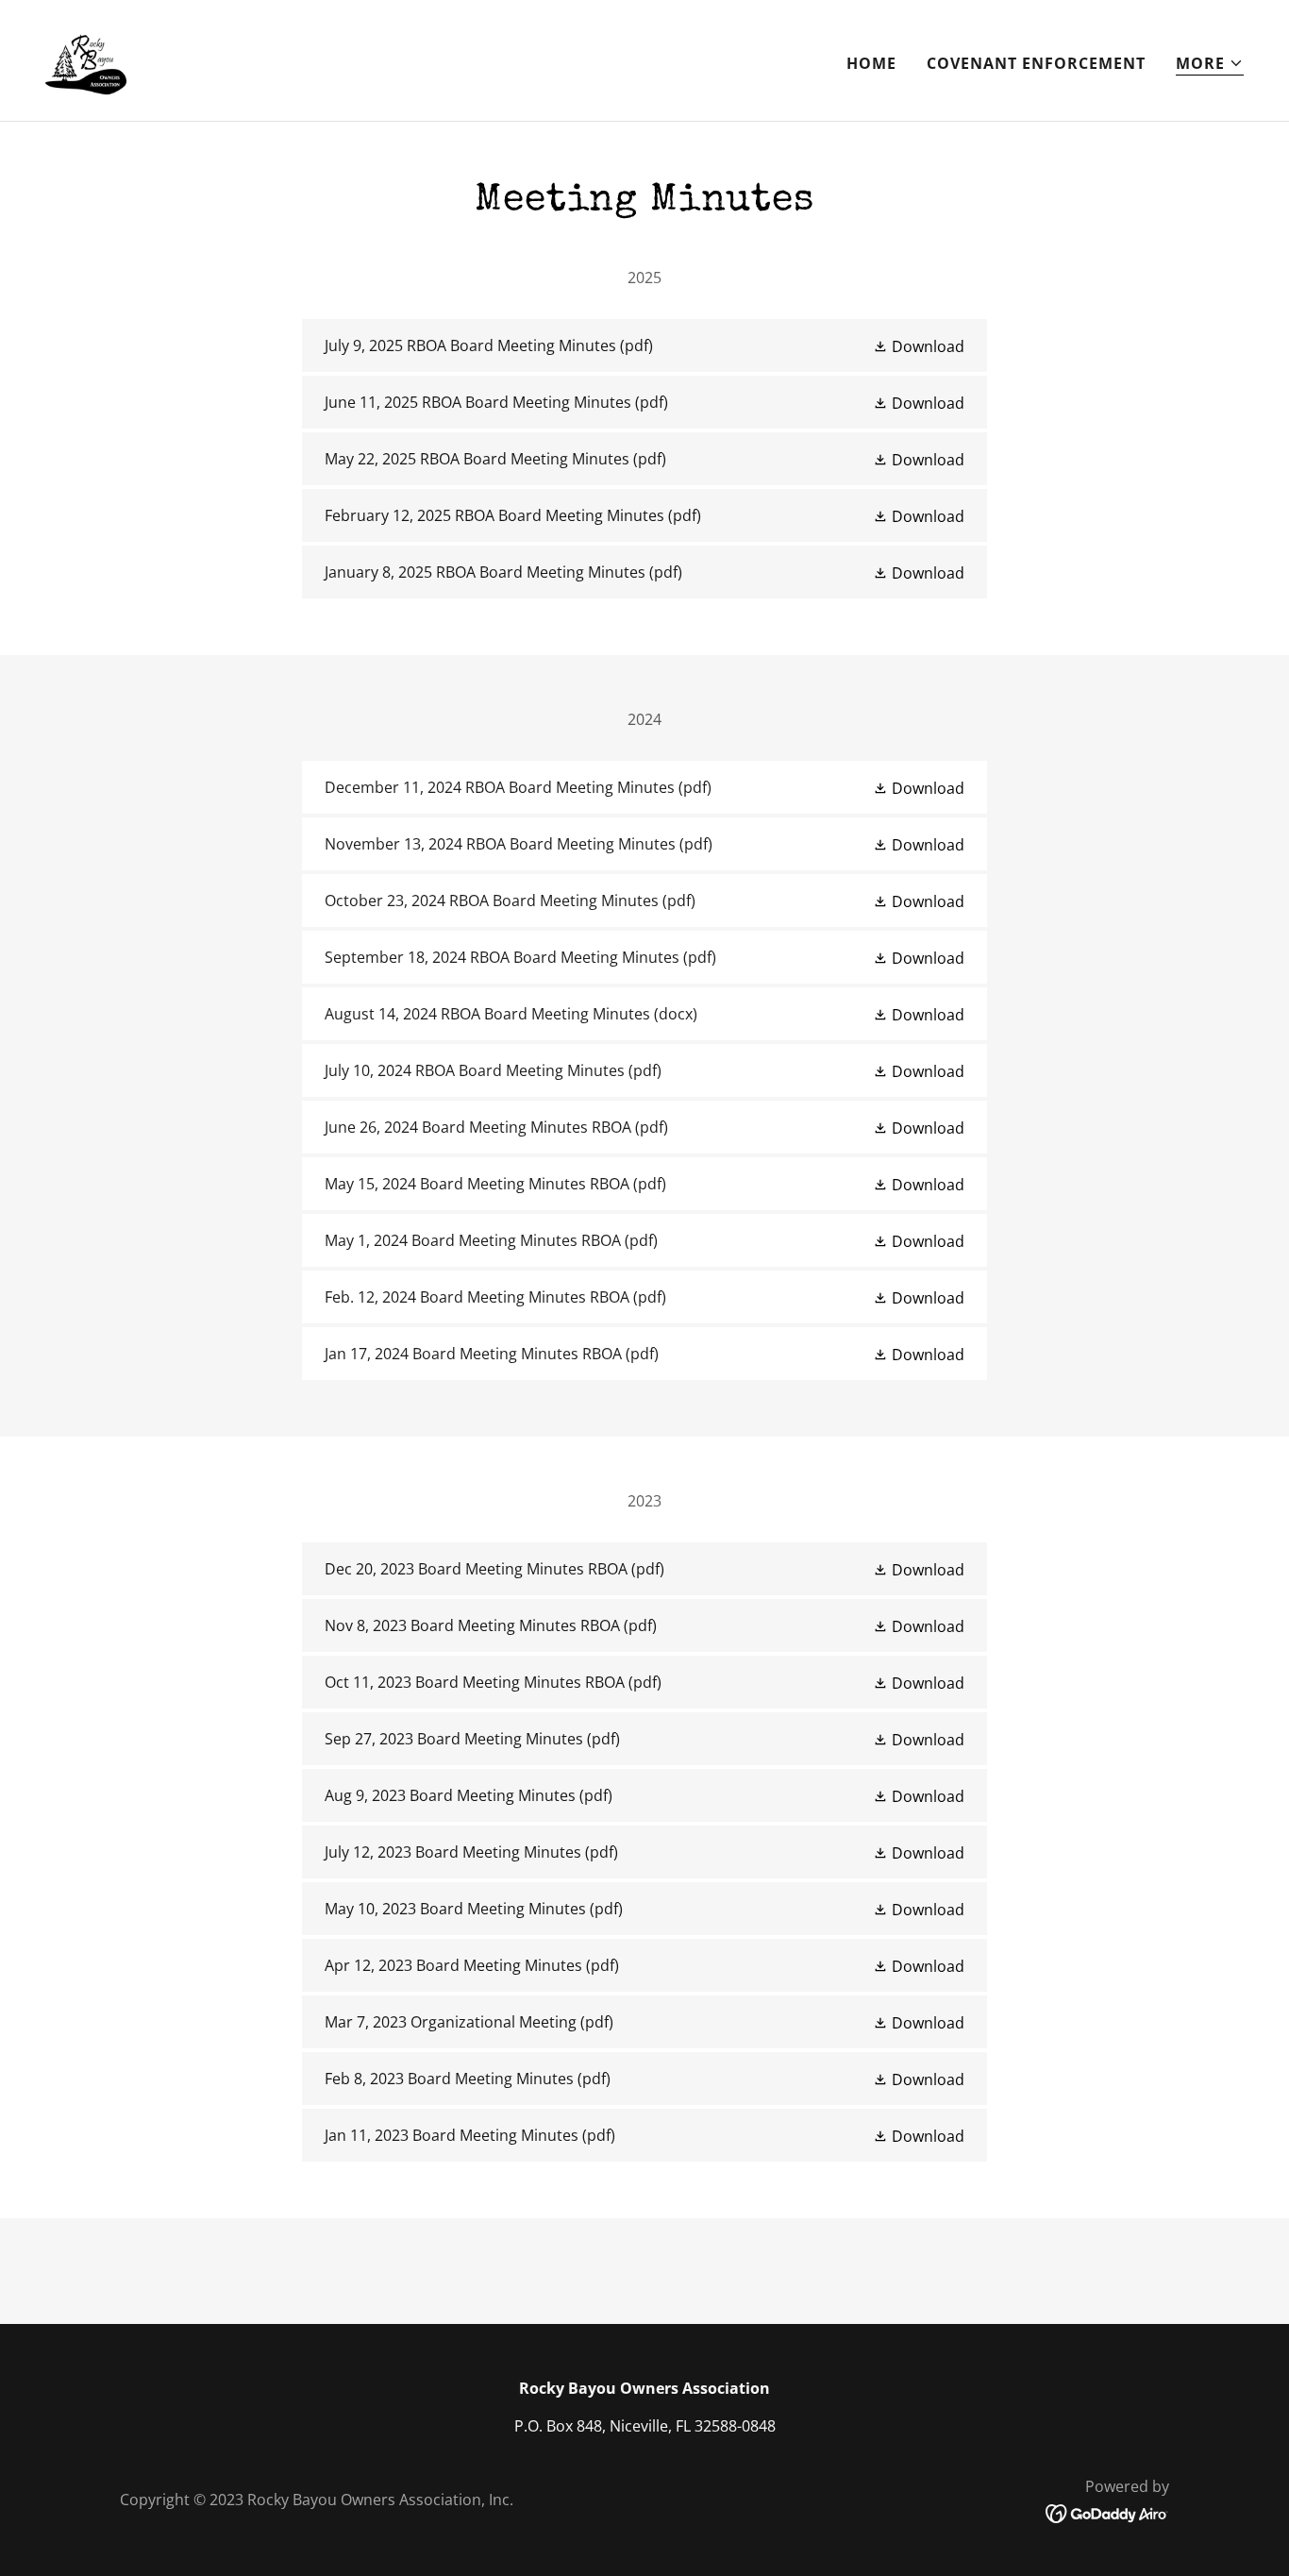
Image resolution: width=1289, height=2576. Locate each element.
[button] (1210, 64)
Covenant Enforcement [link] (1036, 63)
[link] (86, 59)
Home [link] (871, 63)
